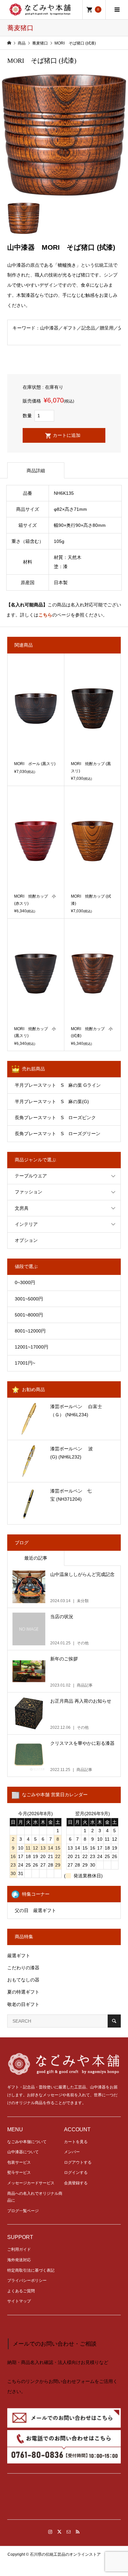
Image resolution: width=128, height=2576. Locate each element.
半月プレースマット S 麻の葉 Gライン (58, 1085)
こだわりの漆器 (23, 1968)
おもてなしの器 (23, 1980)
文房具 (22, 1208)
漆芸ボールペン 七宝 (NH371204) (71, 1495)
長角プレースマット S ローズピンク (55, 1118)
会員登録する (76, 2183)
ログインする (76, 2173)
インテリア (26, 1224)
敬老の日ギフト (23, 2004)
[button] (64, 2499)
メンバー (72, 2152)
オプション (26, 1240)
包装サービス (19, 2162)
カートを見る (76, 2142)
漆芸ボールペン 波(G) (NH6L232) (72, 1453)
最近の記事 (36, 1558)
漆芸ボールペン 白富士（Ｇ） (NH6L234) (76, 1411)
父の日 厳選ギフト (35, 1910)
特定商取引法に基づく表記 (31, 2270)
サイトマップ (19, 2301)
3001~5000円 (29, 1299)
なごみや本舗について (27, 2142)
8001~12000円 (30, 1331)
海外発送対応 (19, 2260)
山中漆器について (23, 2152)
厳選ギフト (19, 1956)
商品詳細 (36, 471)
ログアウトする (78, 2162)
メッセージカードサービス (31, 2183)
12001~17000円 (32, 1347)
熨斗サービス (19, 2173)
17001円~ (25, 1363)
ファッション (29, 1192)
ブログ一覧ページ (23, 2211)
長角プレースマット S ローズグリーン (58, 1134)
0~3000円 (25, 1282)
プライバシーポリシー (27, 2281)
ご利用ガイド (19, 2249)
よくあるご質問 (21, 2291)
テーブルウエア (31, 1176)
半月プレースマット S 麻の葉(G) (52, 1101)
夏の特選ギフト (23, 1992)
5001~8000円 (29, 1315)
